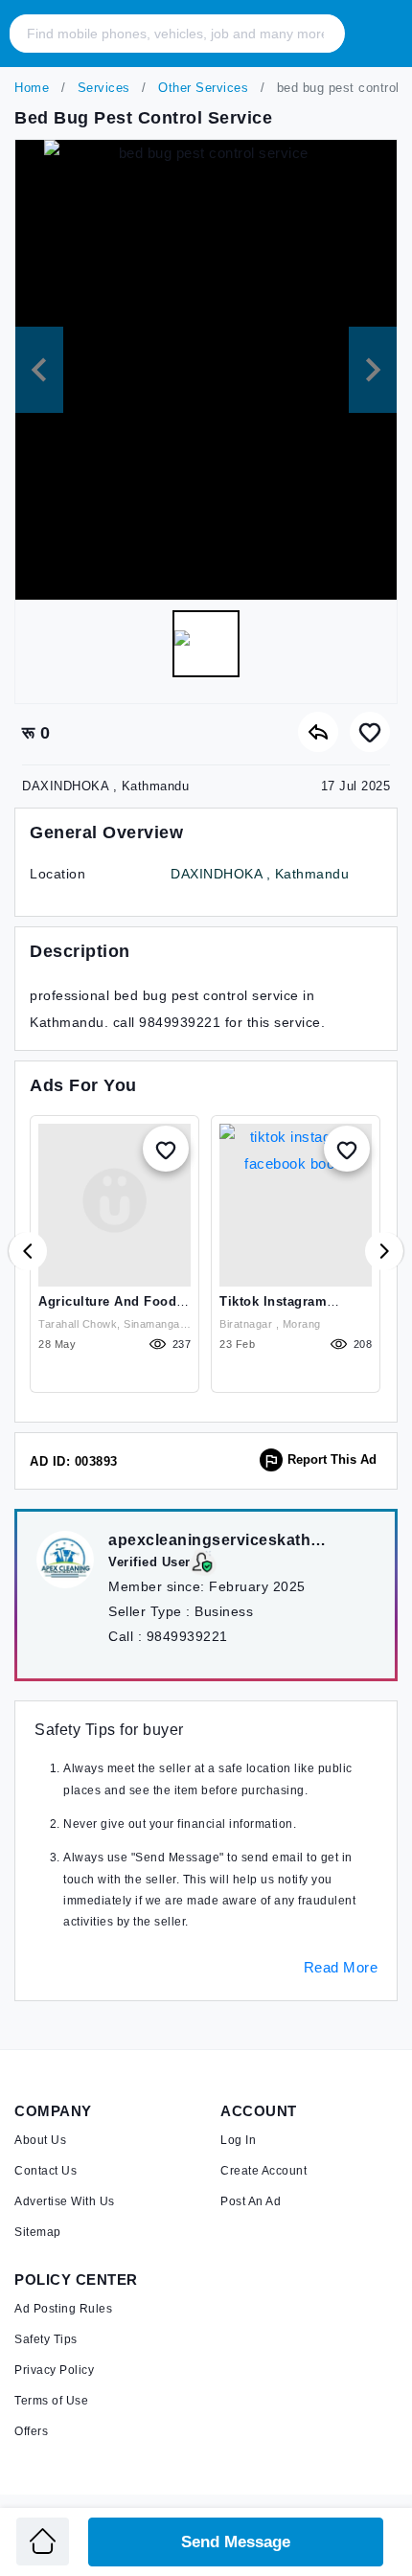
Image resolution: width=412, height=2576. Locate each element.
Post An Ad (251, 2201)
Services (102, 88)
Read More (341, 1967)
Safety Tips (46, 2339)
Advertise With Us (65, 2201)
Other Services (202, 88)
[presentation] (28, 1251)
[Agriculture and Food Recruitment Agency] (114, 1205)
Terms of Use (51, 2401)
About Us (40, 2140)
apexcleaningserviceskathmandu (223, 1540)
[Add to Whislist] (166, 1149)
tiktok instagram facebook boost (273, 1309)
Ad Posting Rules (63, 2309)
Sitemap (38, 2232)
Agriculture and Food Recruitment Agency (107, 1309)
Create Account (263, 2171)
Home (32, 88)
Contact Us (46, 2171)
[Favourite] (370, 732)
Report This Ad (332, 1459)
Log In (238, 2140)
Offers (31, 2431)
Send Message (236, 2542)
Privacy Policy (54, 2370)
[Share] (318, 732)
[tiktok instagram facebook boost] (296, 1205)
